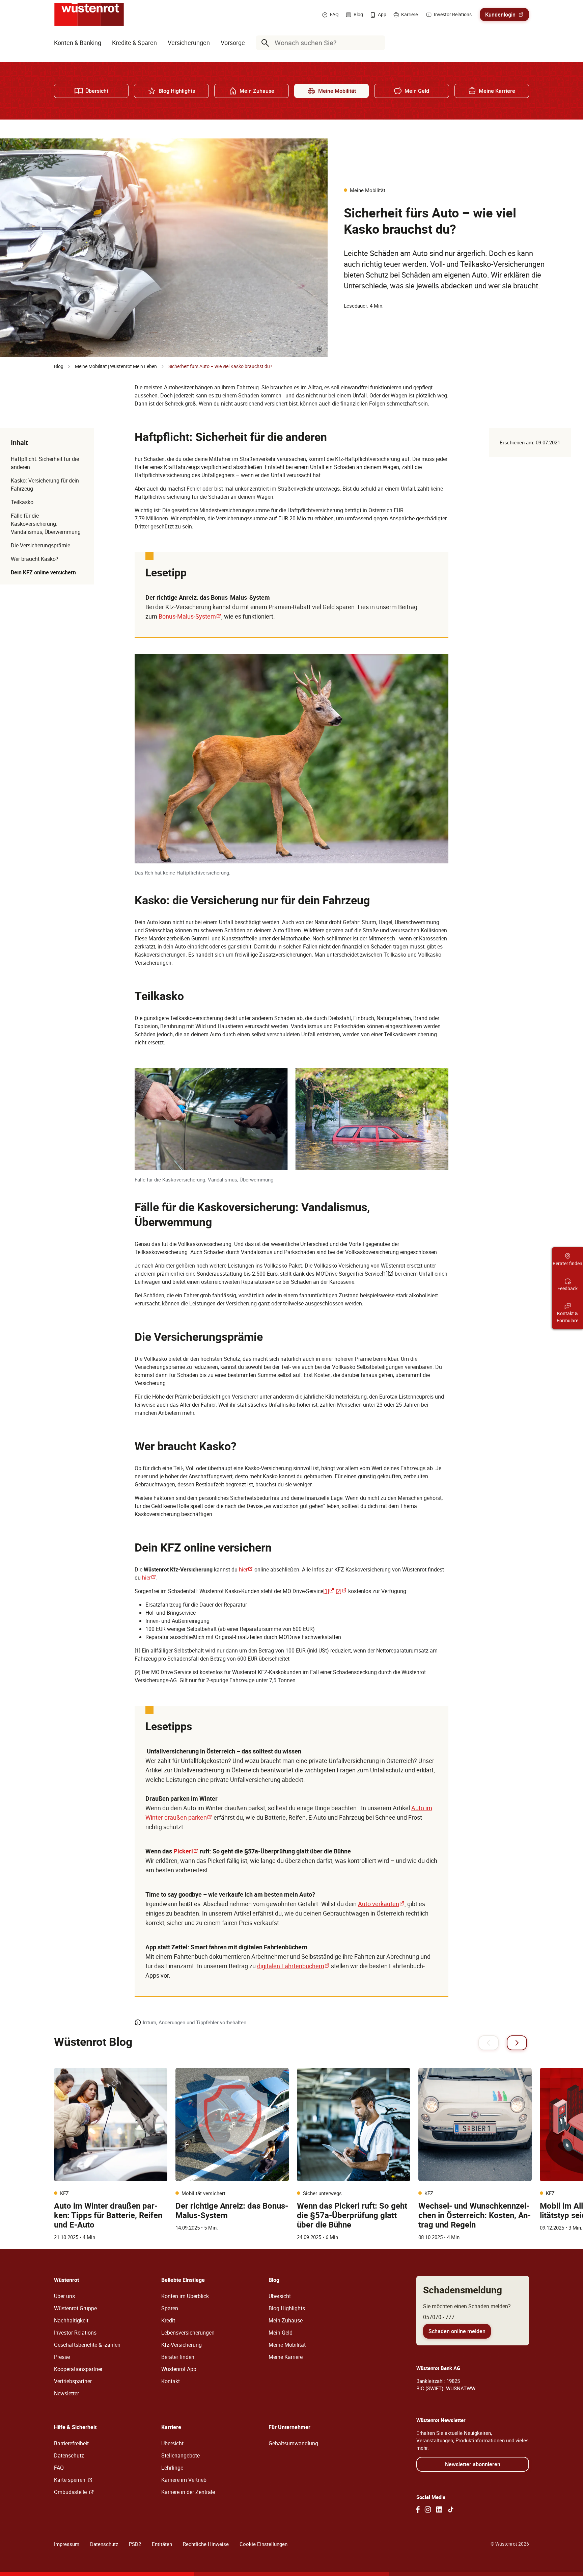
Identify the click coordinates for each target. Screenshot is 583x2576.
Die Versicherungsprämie (40, 545)
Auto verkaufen (381, 1904)
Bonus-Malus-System (190, 616)
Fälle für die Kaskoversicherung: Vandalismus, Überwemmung (46, 524)
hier (246, 1569)
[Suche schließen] (379, 43)
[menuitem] (78, 43)
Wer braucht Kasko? (35, 559)
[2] (341, 1591)
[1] (329, 1591)
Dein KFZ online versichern (43, 572)
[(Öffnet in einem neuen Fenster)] (418, 2509)
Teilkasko (22, 502)
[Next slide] (517, 2043)
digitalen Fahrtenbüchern (293, 1966)
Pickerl (186, 1851)
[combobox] (322, 43)
